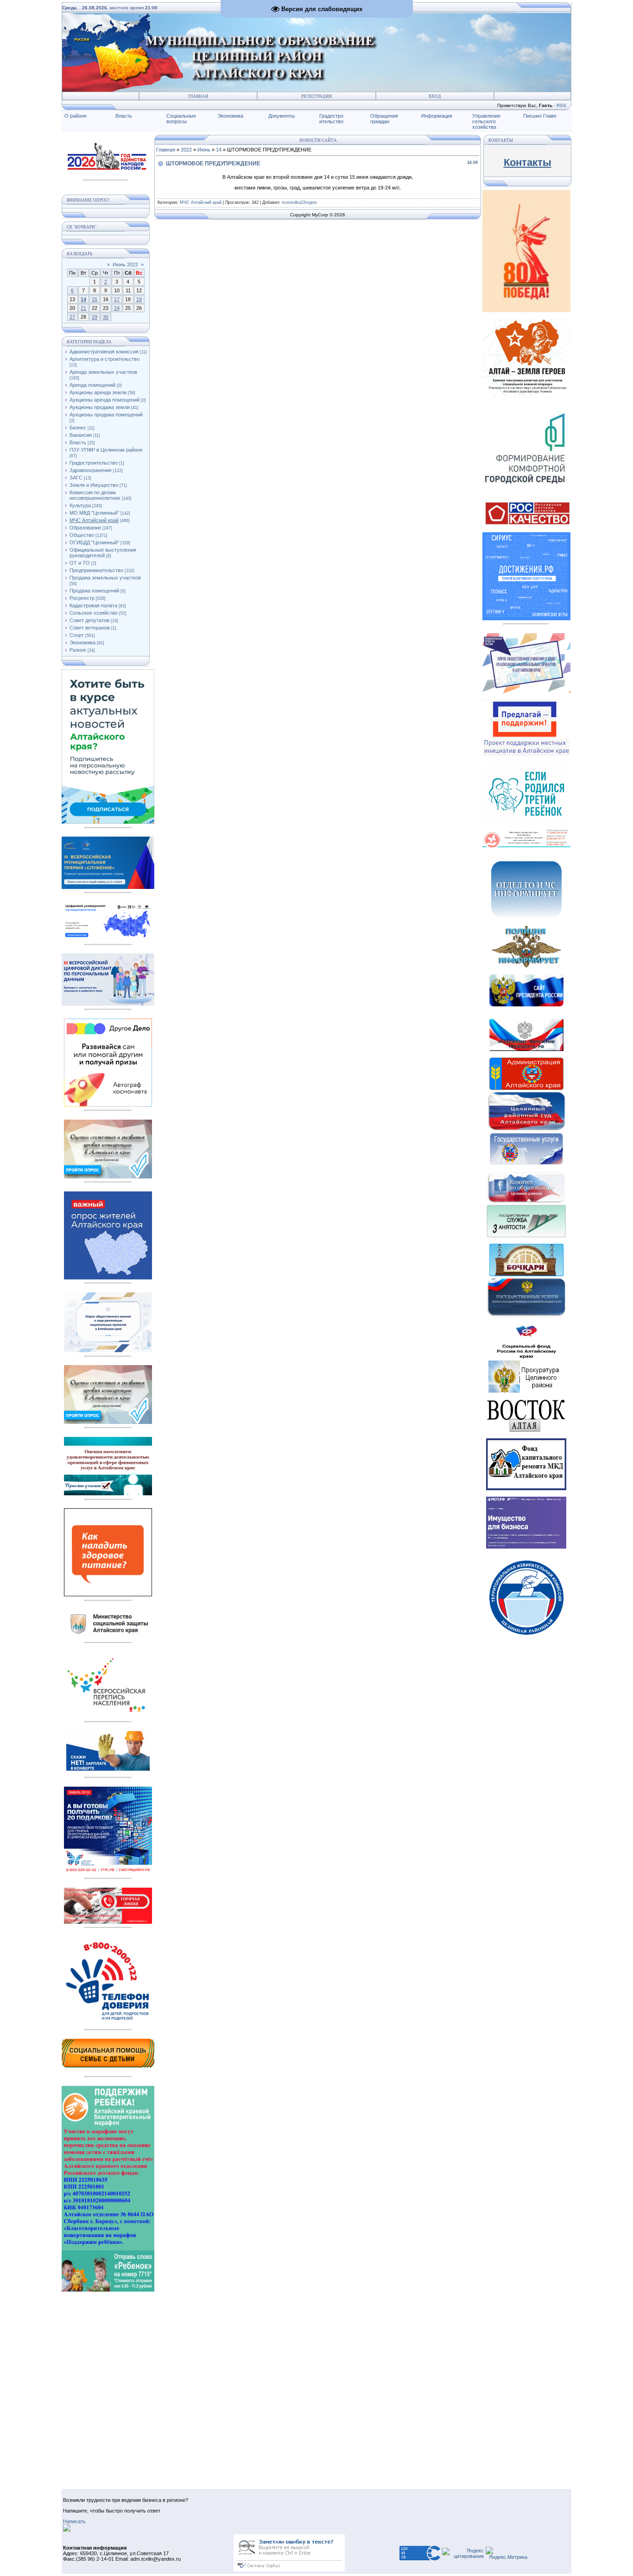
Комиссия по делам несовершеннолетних (95, 495)
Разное (78, 650)
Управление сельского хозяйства (486, 121)
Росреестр (82, 598)
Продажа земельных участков (105, 578)
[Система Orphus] (289, 2570)
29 (95, 317)
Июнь (204, 150)
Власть (124, 116)
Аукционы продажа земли (100, 407)
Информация (437, 116)
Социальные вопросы (181, 119)
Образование (85, 528)
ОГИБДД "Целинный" (94, 542)
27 (72, 317)
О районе (76, 116)
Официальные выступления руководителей (103, 553)
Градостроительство (94, 463)
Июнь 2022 (125, 265)
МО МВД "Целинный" (94, 513)
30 (106, 317)
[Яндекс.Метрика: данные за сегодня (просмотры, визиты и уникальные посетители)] (506, 2553)
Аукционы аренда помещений (104, 400)
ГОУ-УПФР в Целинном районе (106, 450)
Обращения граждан (384, 119)
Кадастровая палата (93, 605)
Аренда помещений (92, 385)
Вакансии (81, 435)
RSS (561, 105)
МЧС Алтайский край (94, 520)
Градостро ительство (331, 119)
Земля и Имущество (94, 485)
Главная (198, 96)
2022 (186, 150)
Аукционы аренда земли (98, 392)
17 (117, 299)
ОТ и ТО (80, 563)
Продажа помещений (94, 591)
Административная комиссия (104, 352)
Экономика (230, 116)
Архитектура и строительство (104, 359)
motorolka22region (299, 202)
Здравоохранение (91, 470)
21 (83, 308)
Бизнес (78, 428)
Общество (82, 535)
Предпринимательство (96, 570)
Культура (80, 505)
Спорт (77, 635)
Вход (435, 96)
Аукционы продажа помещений (106, 415)
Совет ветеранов (90, 628)
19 (139, 299)
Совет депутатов (89, 620)
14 (83, 299)
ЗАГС (76, 478)
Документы (282, 116)
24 (117, 308)
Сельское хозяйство (94, 613)
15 (95, 299)
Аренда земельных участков (103, 372)
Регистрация (316, 96)
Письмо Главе (540, 116)
